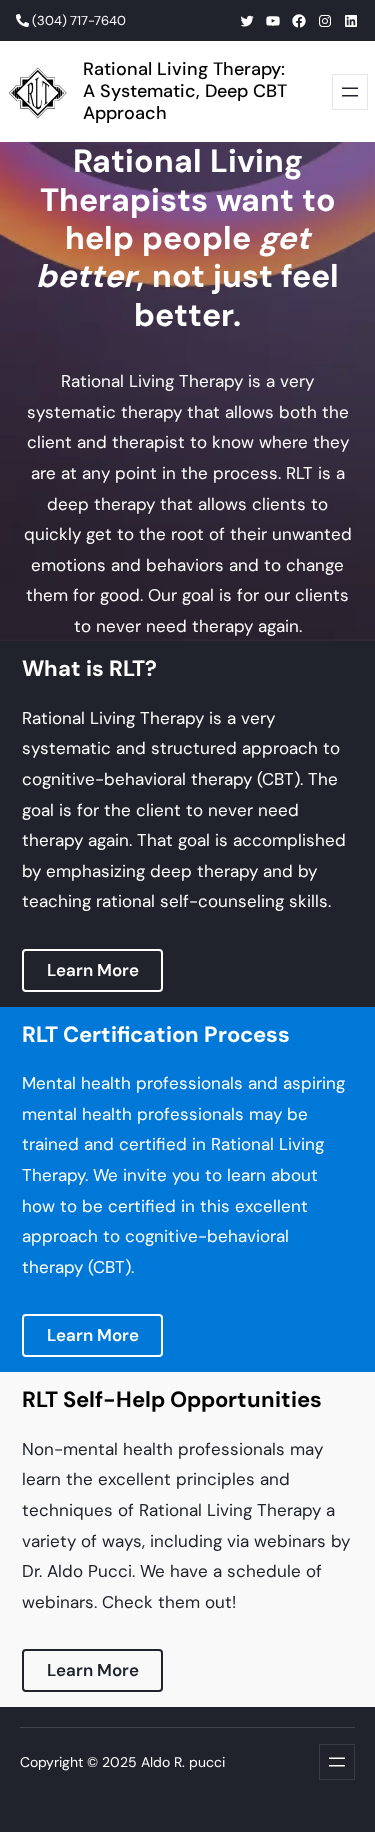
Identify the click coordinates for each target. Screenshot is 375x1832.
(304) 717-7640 (77, 20)
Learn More (93, 970)
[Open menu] (350, 92)
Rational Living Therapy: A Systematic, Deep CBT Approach (185, 90)
